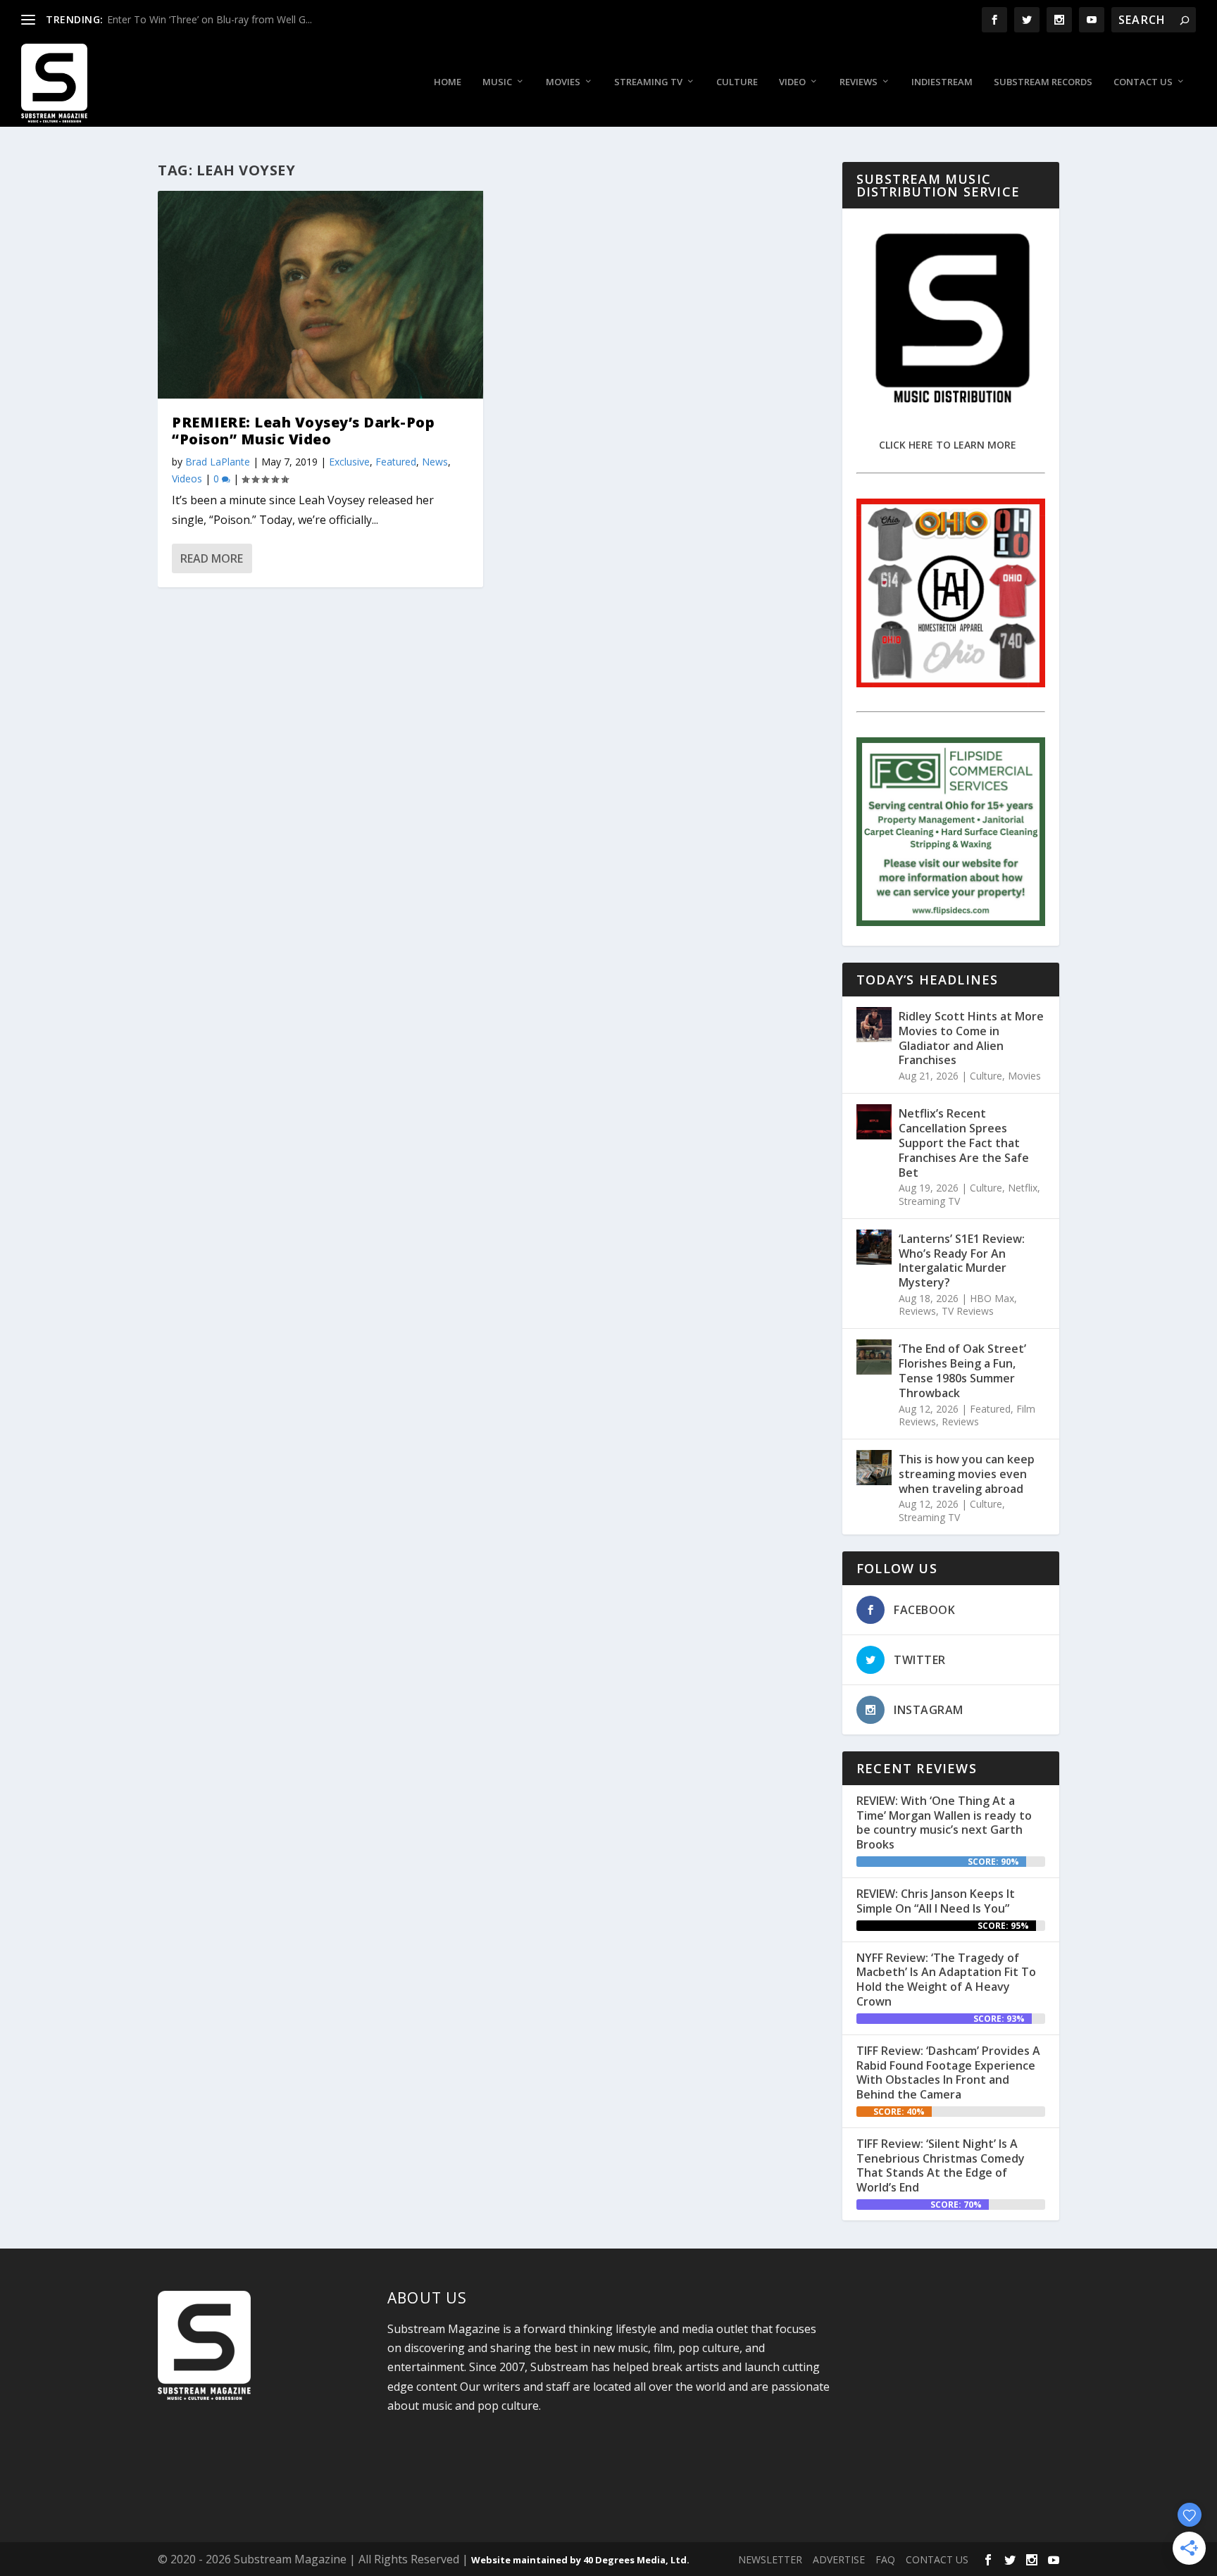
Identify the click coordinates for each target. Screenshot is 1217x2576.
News (435, 462)
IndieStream (942, 82)
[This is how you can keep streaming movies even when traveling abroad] (874, 1468)
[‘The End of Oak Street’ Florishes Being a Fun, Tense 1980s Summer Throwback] (874, 1357)
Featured (396, 462)
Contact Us (1143, 82)
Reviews (859, 82)
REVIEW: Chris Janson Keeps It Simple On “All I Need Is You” (936, 1901)
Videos (187, 479)
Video (792, 82)
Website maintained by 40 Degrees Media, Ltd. (580, 2560)
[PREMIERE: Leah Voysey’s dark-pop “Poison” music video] (320, 295)
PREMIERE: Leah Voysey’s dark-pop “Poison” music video (303, 431)
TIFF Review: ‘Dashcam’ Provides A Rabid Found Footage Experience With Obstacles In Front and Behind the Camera (948, 2072)
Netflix (1023, 1188)
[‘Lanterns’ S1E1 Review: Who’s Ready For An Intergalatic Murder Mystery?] (874, 1247)
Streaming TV (648, 82)
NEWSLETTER (770, 2559)
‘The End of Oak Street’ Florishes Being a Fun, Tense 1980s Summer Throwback (962, 1370)
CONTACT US (937, 2559)
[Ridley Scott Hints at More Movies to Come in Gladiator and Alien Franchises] (874, 1025)
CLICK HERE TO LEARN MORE (948, 445)
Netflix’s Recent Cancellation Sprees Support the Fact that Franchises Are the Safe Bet (964, 1143)
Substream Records (1043, 82)
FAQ (885, 2559)
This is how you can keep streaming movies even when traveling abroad (967, 1474)
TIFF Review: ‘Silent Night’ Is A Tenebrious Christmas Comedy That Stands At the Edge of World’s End (941, 2165)
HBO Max (992, 1298)
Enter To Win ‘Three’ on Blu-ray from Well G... (210, 19)
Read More (212, 558)
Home (448, 82)
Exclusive (349, 462)
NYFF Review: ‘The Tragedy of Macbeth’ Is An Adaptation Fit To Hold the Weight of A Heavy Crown (946, 1980)
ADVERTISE (839, 2559)
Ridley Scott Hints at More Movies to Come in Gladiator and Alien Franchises (971, 1038)
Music (497, 82)
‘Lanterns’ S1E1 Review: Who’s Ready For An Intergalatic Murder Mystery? (962, 1261)
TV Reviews (968, 1311)
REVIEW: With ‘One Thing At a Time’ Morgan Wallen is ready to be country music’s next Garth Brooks (944, 1822)
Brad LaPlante (218, 462)
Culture (737, 82)
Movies (563, 82)
